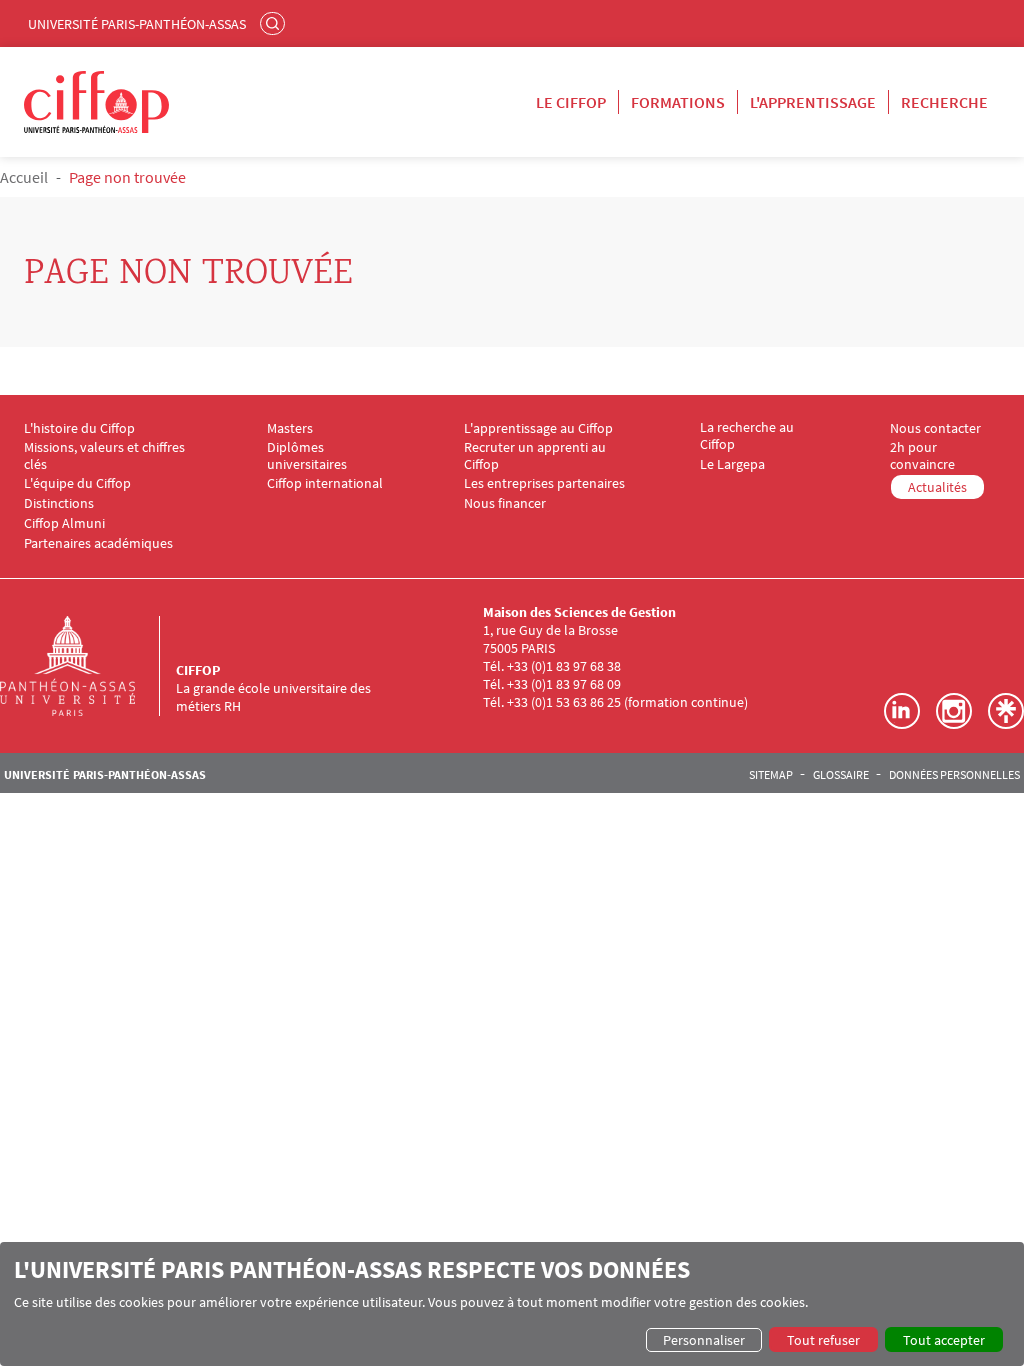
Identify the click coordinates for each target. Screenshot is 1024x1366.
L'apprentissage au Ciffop (538, 428)
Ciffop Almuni (64, 523)
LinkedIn (902, 711)
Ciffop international (325, 483)
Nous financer (505, 503)
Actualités (937, 487)
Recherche (944, 102)
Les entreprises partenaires (544, 483)
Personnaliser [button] (704, 1340)
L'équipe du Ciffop (77, 483)
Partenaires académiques (98, 543)
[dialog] (512, 1304)
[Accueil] (88, 666)
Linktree (1006, 711)
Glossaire (841, 775)
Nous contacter (935, 428)
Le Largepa (732, 464)
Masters (290, 428)
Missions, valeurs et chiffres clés (104, 456)
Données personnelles (954, 775)
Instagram (954, 711)
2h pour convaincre (922, 456)
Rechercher (275, 23)
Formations (678, 102)
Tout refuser (823, 1340)
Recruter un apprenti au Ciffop (535, 456)
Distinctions (59, 503)
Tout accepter (944, 1340)
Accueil (24, 177)
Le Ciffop (571, 102)
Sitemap (771, 775)
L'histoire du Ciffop (79, 428)
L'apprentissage (813, 102)
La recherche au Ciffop (747, 436)
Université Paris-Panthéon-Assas (137, 24)
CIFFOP (198, 670)
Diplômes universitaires (307, 456)
